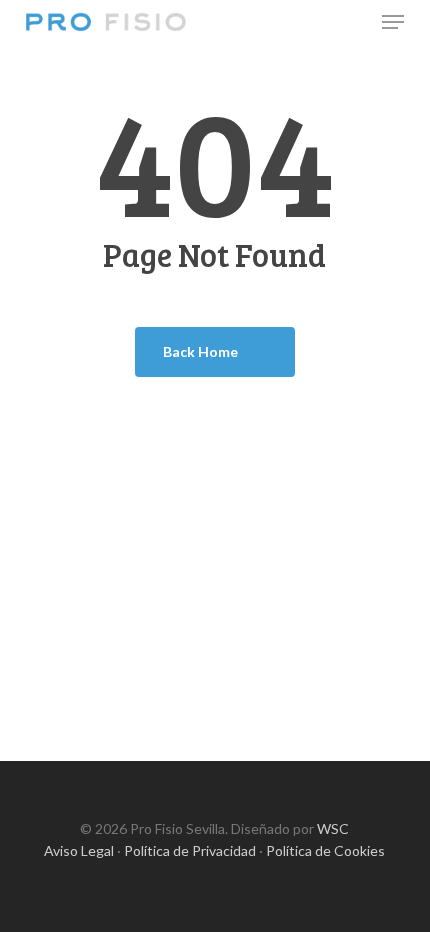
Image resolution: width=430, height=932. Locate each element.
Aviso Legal (79, 850)
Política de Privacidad (190, 850)
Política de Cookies (325, 850)
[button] (393, 22)
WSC (333, 828)
